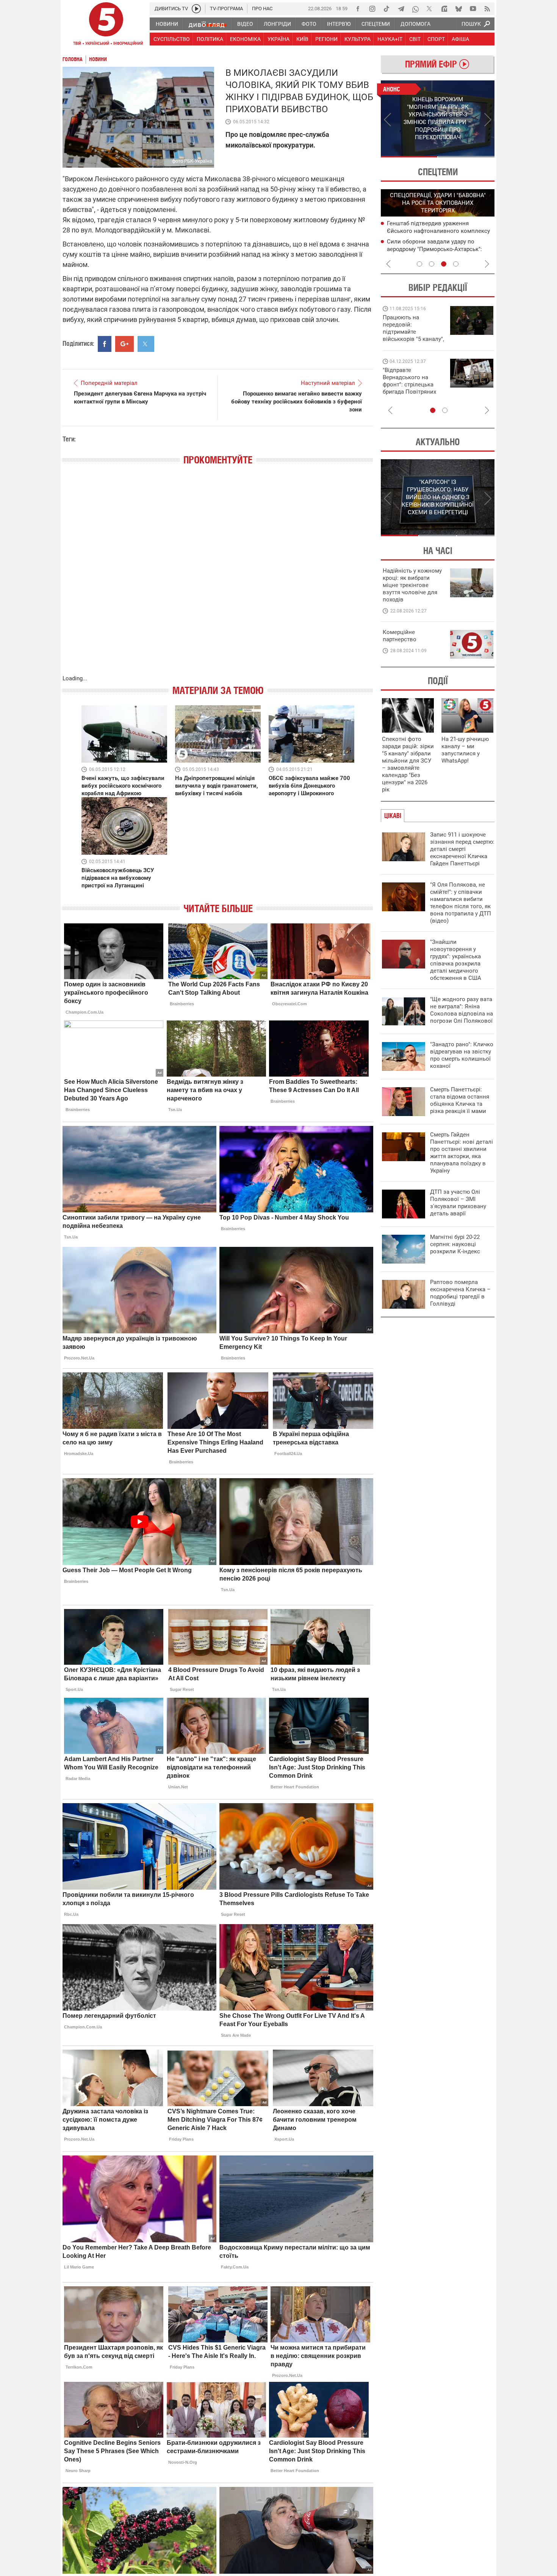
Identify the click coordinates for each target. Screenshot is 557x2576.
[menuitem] (167, 24)
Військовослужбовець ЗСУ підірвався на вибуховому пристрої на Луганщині (118, 878)
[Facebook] (358, 9)
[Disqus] (218, 578)
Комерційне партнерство (400, 636)
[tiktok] (386, 9)
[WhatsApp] (415, 9)
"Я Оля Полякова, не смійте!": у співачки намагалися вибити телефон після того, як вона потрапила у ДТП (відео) (461, 903)
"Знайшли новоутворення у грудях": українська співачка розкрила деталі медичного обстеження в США (456, 960)
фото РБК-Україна (192, 161)
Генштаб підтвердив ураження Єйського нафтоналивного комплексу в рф (438, 231)
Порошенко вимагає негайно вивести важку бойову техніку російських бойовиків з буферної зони (296, 402)
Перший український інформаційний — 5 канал (106, 25)
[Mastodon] (444, 9)
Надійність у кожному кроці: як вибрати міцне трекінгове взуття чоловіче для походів (412, 585)
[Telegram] (401, 9)
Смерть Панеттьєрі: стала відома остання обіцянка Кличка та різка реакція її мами (460, 1100)
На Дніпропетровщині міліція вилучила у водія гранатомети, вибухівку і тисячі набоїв (217, 786)
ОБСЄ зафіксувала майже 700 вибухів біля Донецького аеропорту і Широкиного (309, 786)
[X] (430, 9)
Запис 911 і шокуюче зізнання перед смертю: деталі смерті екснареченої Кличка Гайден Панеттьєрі (462, 849)
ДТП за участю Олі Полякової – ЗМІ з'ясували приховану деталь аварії (458, 1203)
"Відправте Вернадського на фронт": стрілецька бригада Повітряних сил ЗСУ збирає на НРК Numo (409, 388)
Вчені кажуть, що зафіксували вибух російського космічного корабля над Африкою (123, 786)
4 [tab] (456, 264)
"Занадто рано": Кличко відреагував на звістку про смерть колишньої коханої (462, 1055)
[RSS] (487, 9)
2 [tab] (466, 157)
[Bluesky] (458, 9)
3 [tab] (444, 264)
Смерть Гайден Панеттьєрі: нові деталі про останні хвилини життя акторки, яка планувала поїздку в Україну (462, 1153)
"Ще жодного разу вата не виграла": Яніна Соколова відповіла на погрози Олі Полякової (462, 1010)
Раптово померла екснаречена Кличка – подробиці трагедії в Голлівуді (460, 1293)
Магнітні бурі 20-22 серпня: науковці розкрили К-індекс (455, 1244)
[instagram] (372, 9)
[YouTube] (473, 9)
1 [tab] (409, 157)
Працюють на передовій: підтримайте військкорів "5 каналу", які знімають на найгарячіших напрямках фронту (413, 339)
